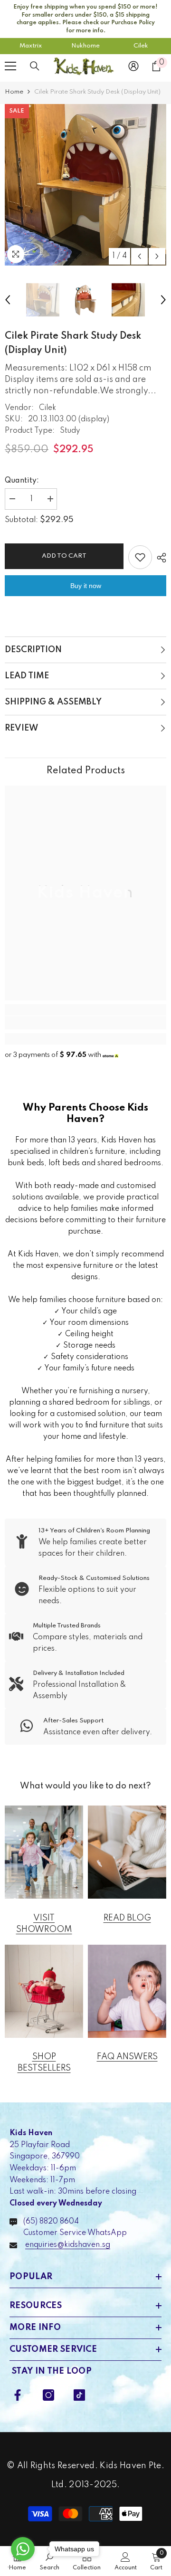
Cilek (141, 46)
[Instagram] (48, 2395)
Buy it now (86, 586)
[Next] (157, 256)
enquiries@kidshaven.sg (68, 2245)
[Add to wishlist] (140, 557)
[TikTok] (79, 2395)
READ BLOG (127, 1918)
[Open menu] (10, 66)
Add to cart (64, 556)
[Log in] (133, 66)
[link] (85, 1023)
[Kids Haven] (44, 1852)
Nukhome (85, 46)
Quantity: (22, 481)
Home (14, 92)
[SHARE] (159, 558)
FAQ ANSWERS (127, 2057)
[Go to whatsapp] (23, 2549)
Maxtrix (31, 46)
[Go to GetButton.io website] (23, 2567)
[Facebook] (18, 2395)
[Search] (35, 66)
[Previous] (139, 256)
